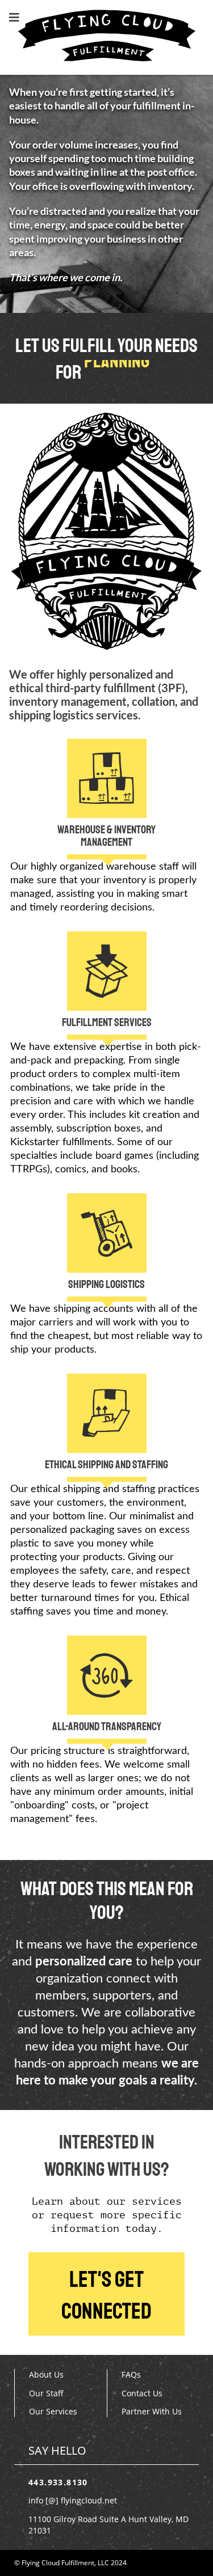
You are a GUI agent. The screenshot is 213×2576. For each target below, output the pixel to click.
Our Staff (46, 2393)
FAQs (131, 2374)
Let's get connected (106, 2295)
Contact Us (142, 2393)
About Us (46, 2374)
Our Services (53, 2411)
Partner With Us (152, 2411)
